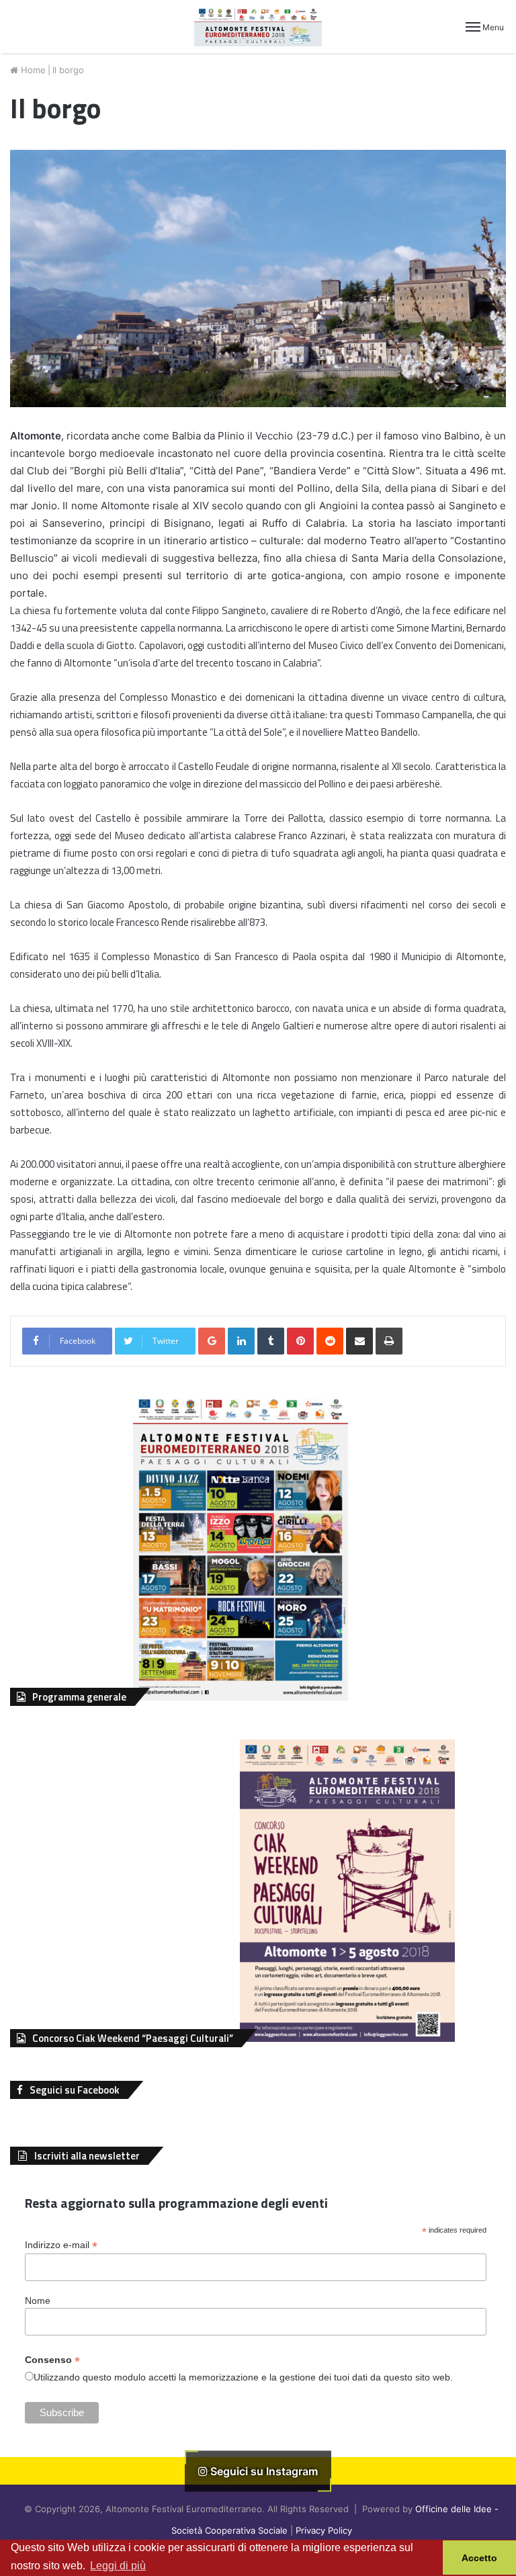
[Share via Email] (359, 1341)
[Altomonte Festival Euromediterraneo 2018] (258, 27)
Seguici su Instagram (263, 2471)
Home (32, 70)
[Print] (389, 1341)
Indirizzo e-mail (61, 2245)
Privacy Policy (324, 2530)
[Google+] (212, 1341)
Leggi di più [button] (118, 2566)
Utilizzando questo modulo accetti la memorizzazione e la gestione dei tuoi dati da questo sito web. (243, 2377)
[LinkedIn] (241, 1341)
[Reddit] (330, 1341)
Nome (38, 2301)
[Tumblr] (271, 1341)
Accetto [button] (479, 2558)
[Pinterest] (300, 1341)
